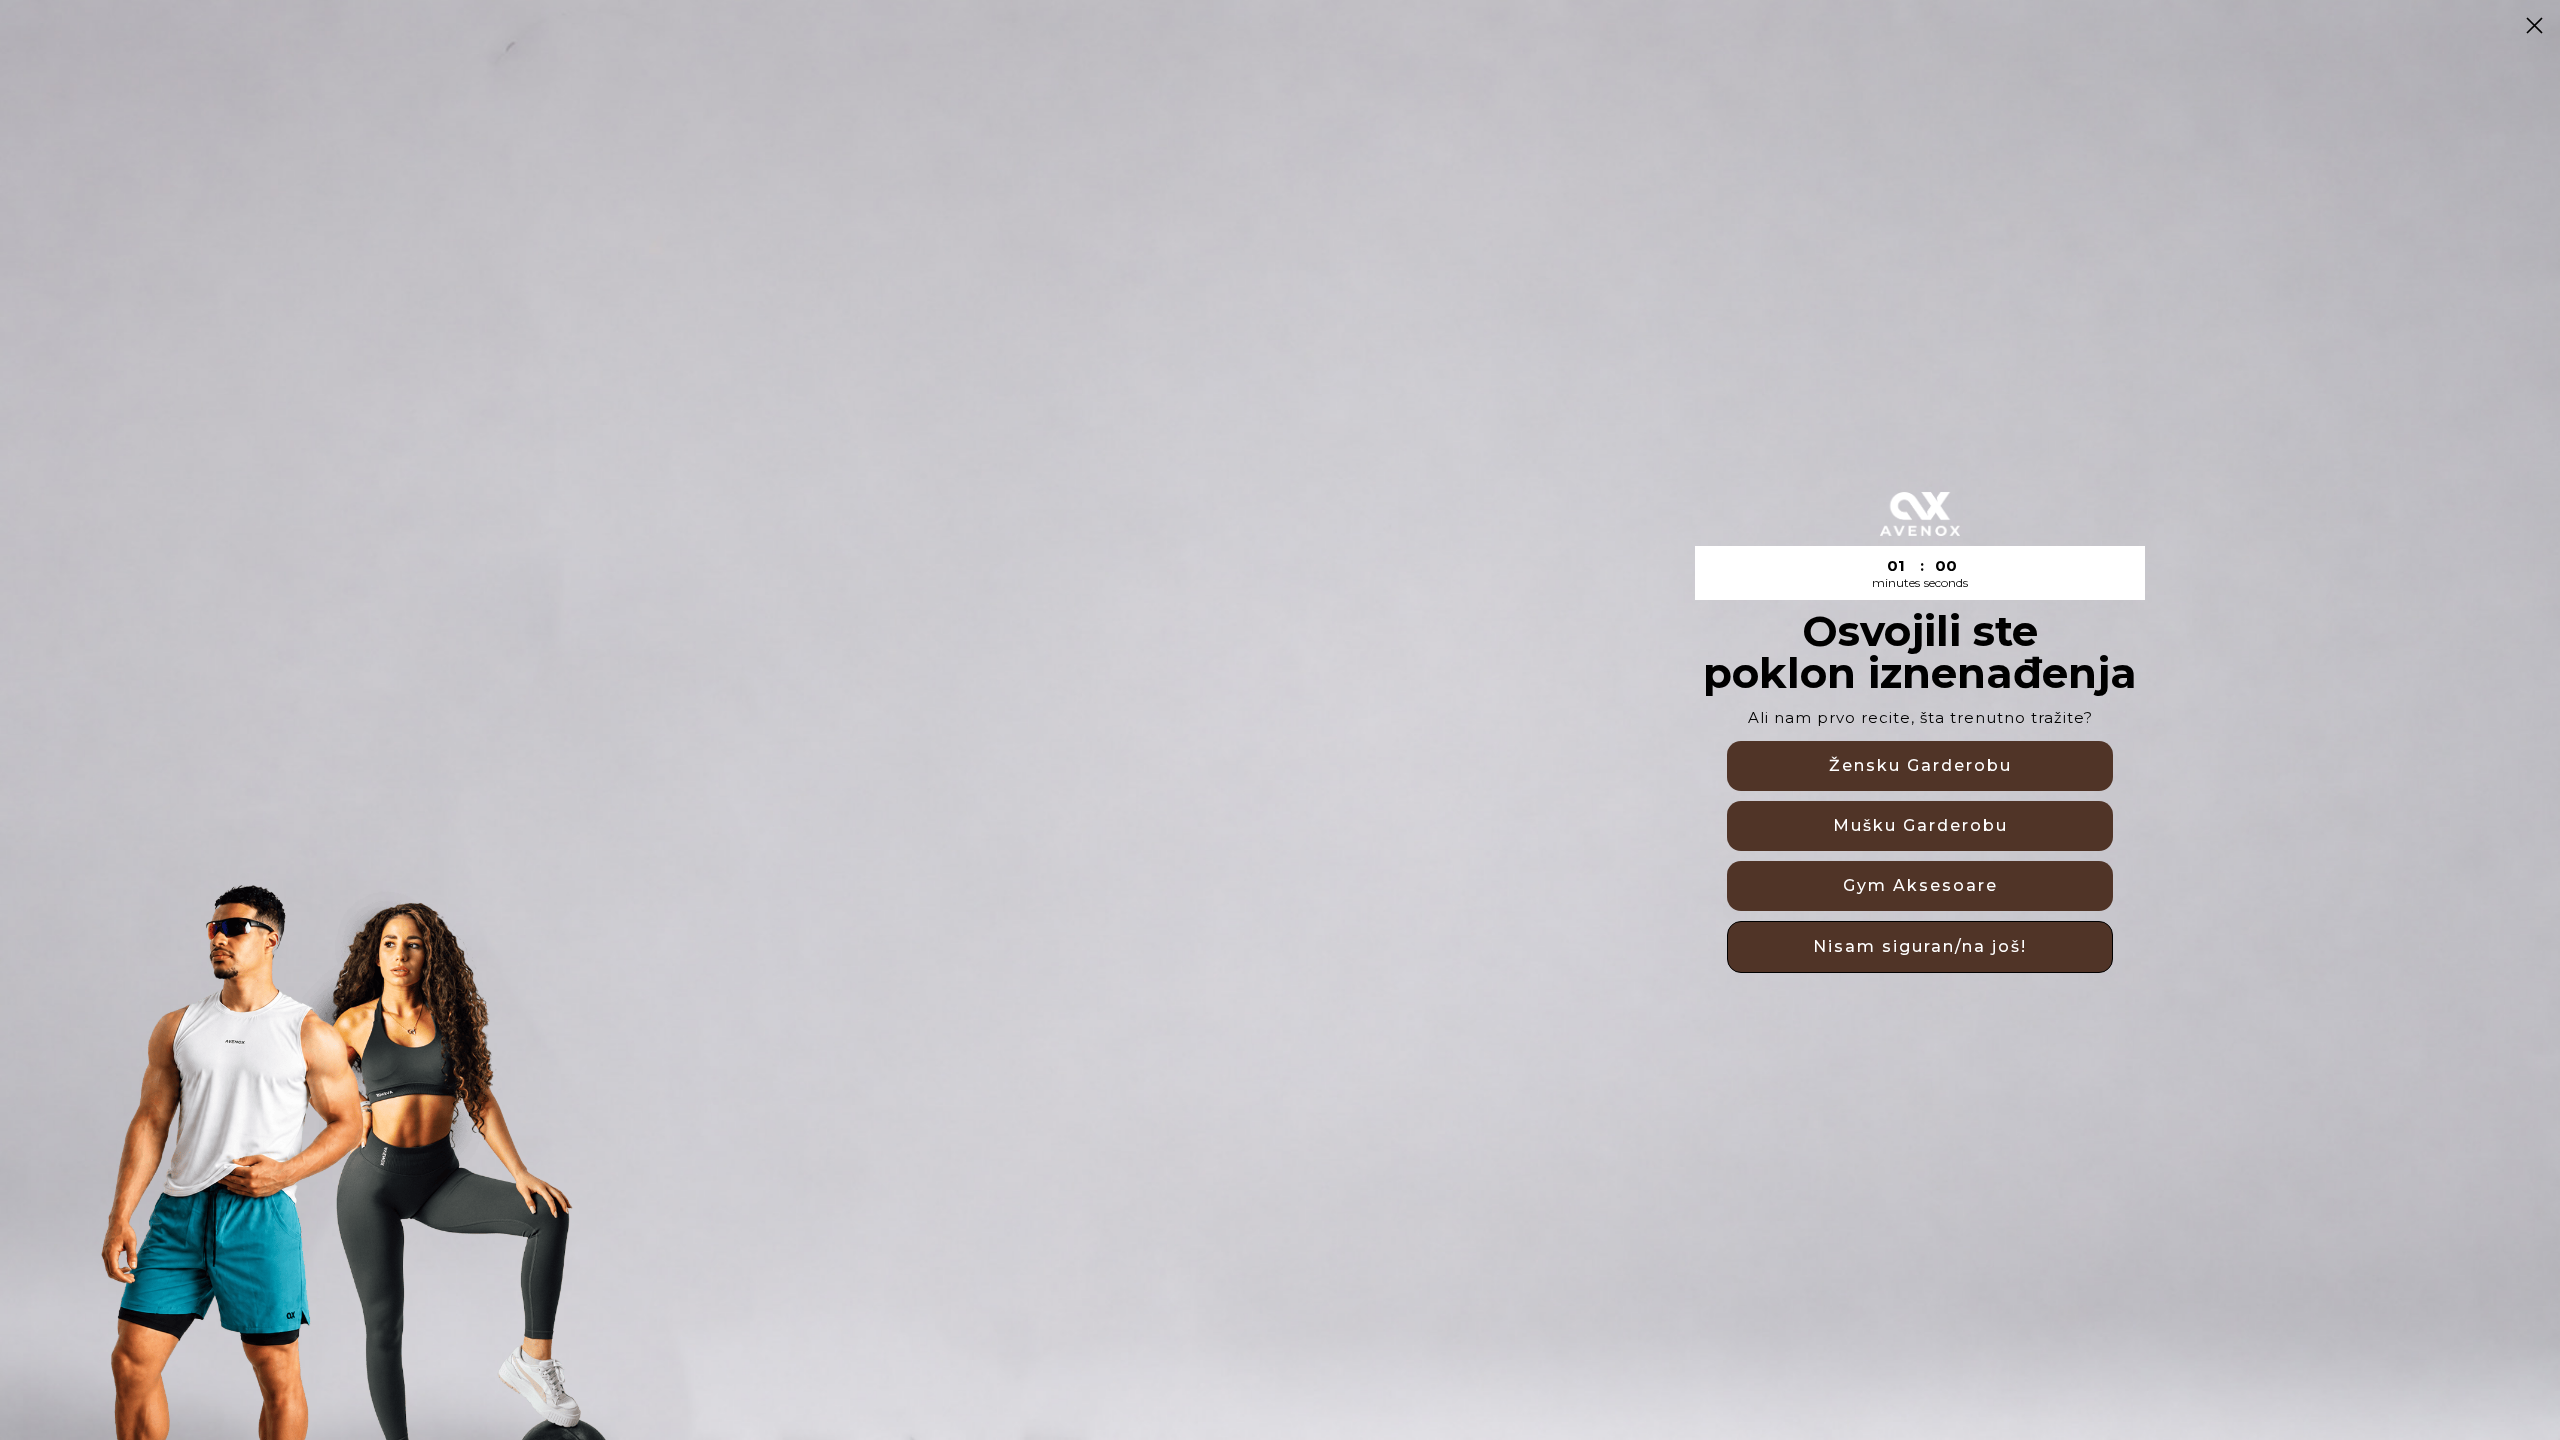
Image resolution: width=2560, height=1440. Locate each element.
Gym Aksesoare (1920, 885)
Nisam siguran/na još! (1920, 946)
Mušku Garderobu (1920, 825)
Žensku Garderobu (1920, 765)
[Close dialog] (2534, 25)
